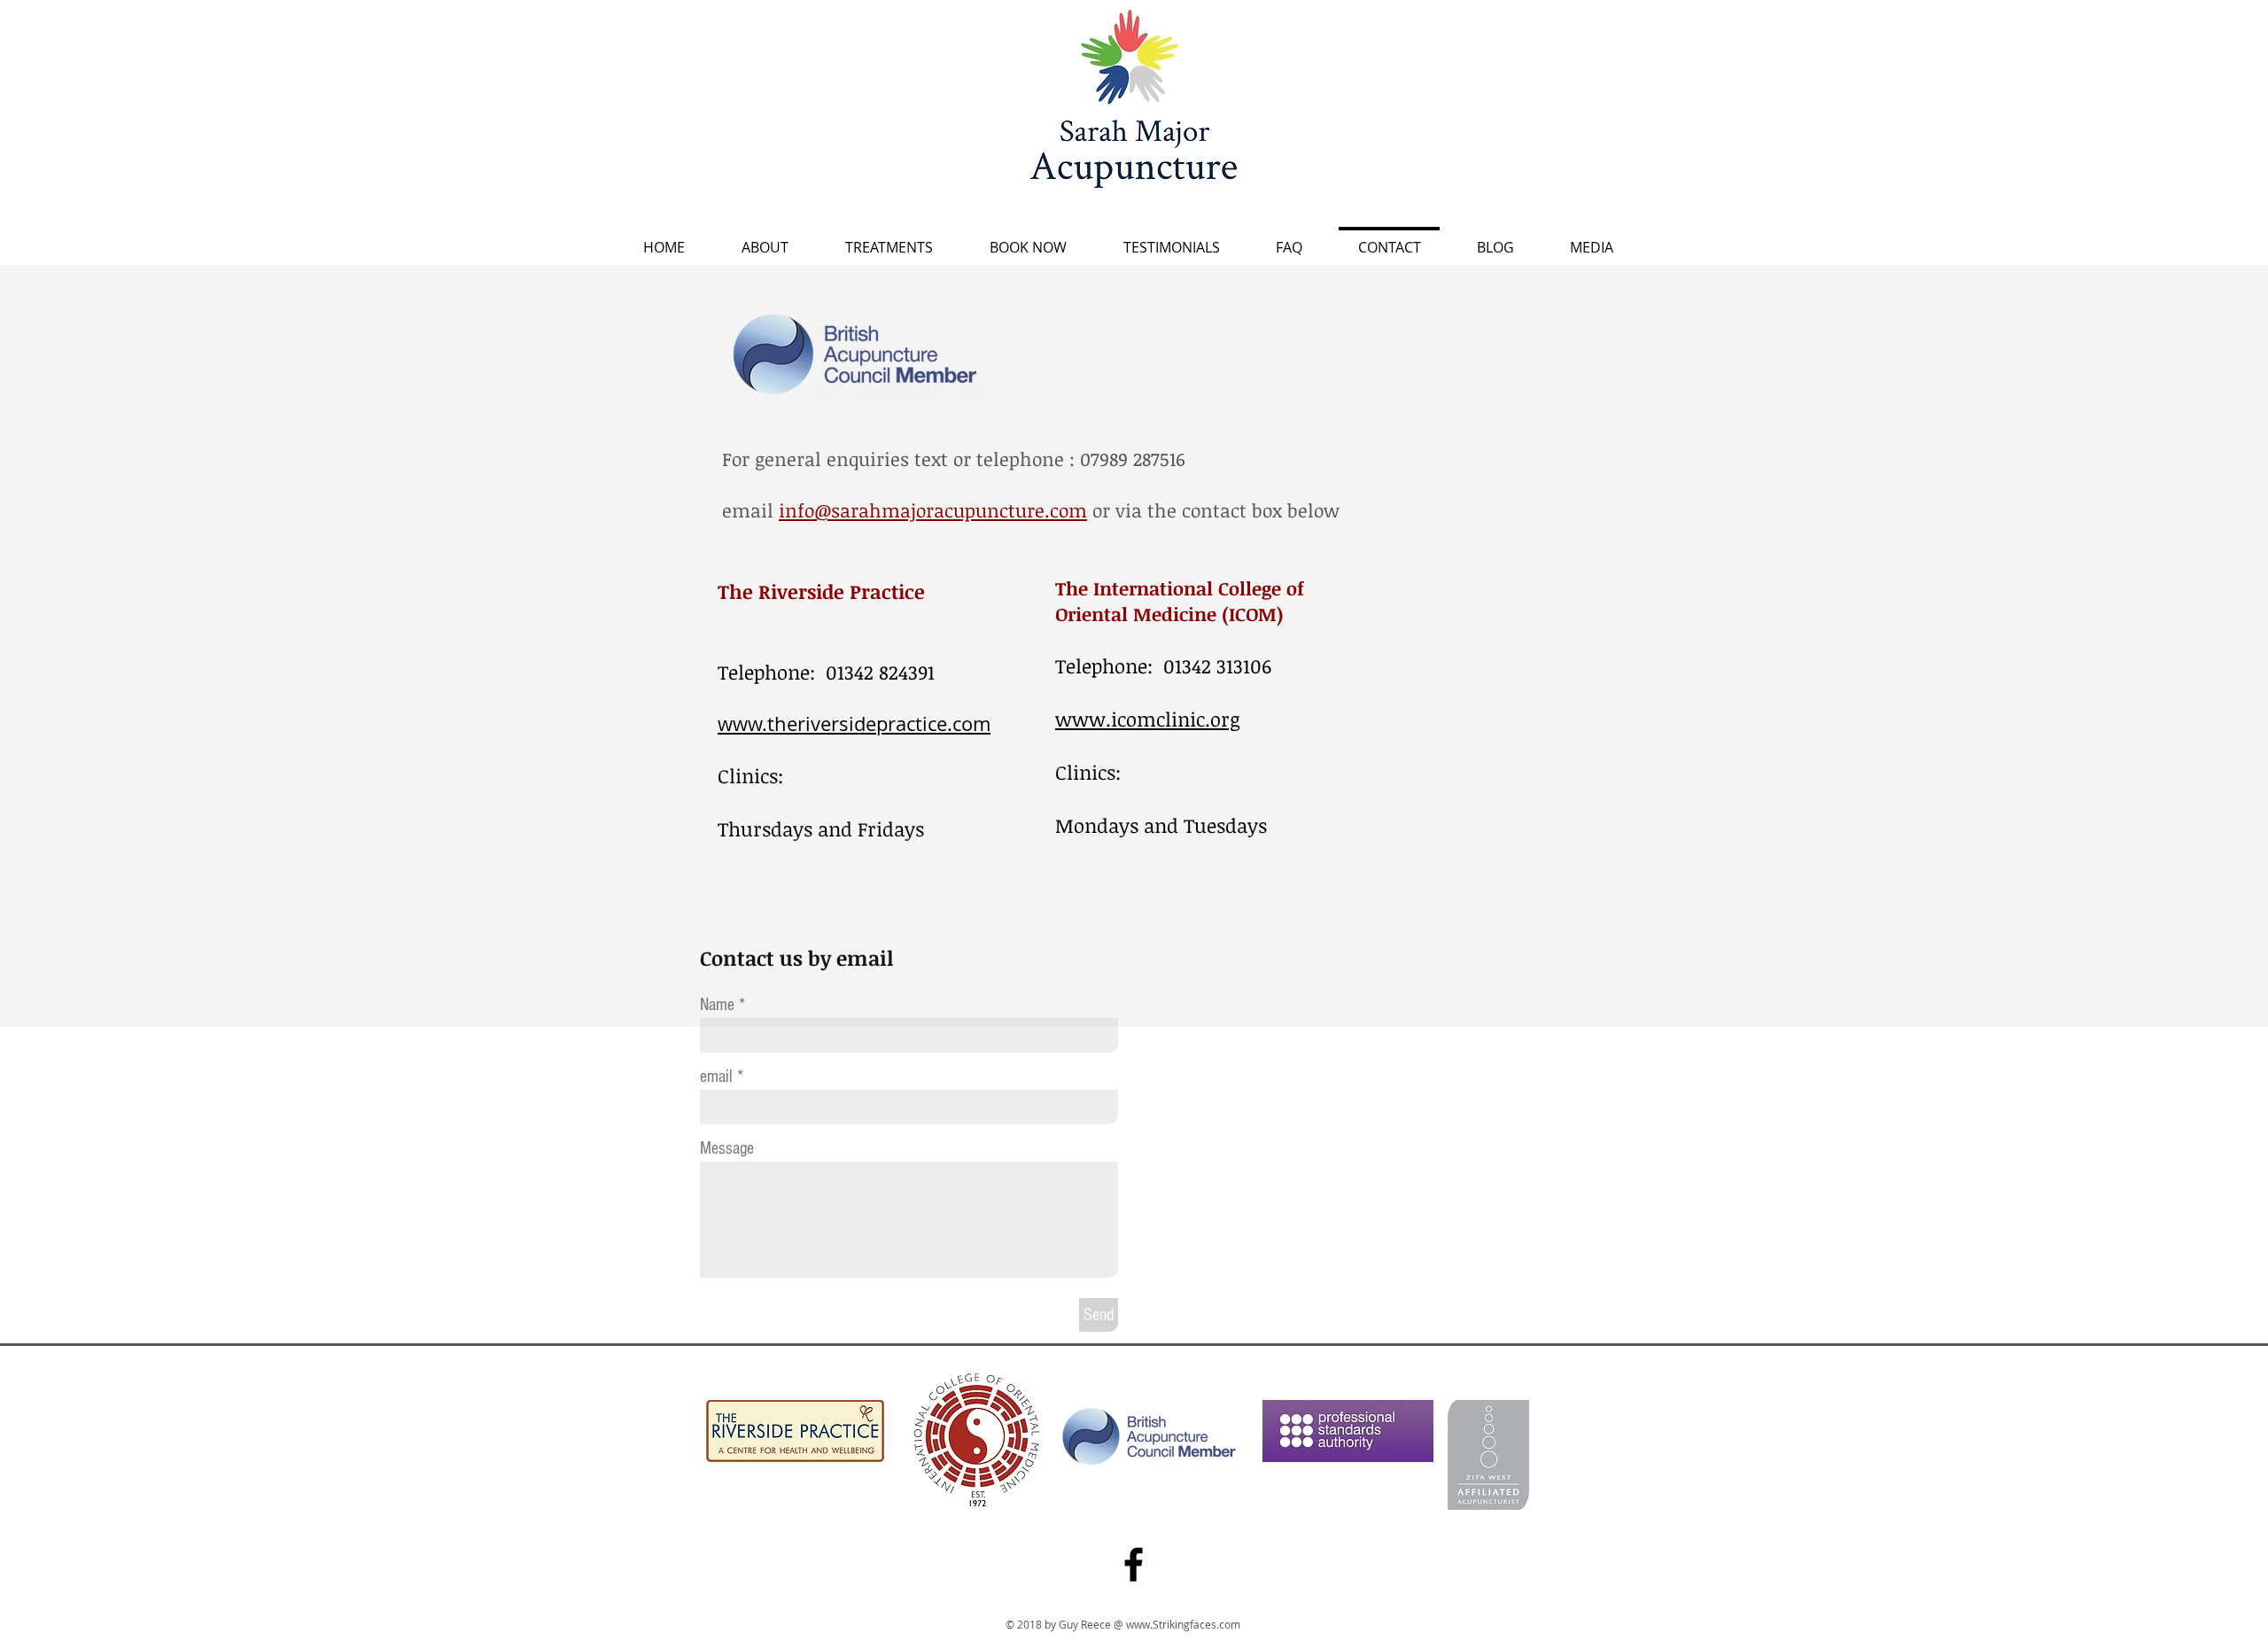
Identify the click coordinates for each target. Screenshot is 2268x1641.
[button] (889, 240)
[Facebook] (1134, 1564)
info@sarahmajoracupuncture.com (933, 510)
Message (727, 1148)
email (716, 1077)
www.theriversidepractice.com (854, 723)
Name (717, 1005)
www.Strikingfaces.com (1183, 1624)
